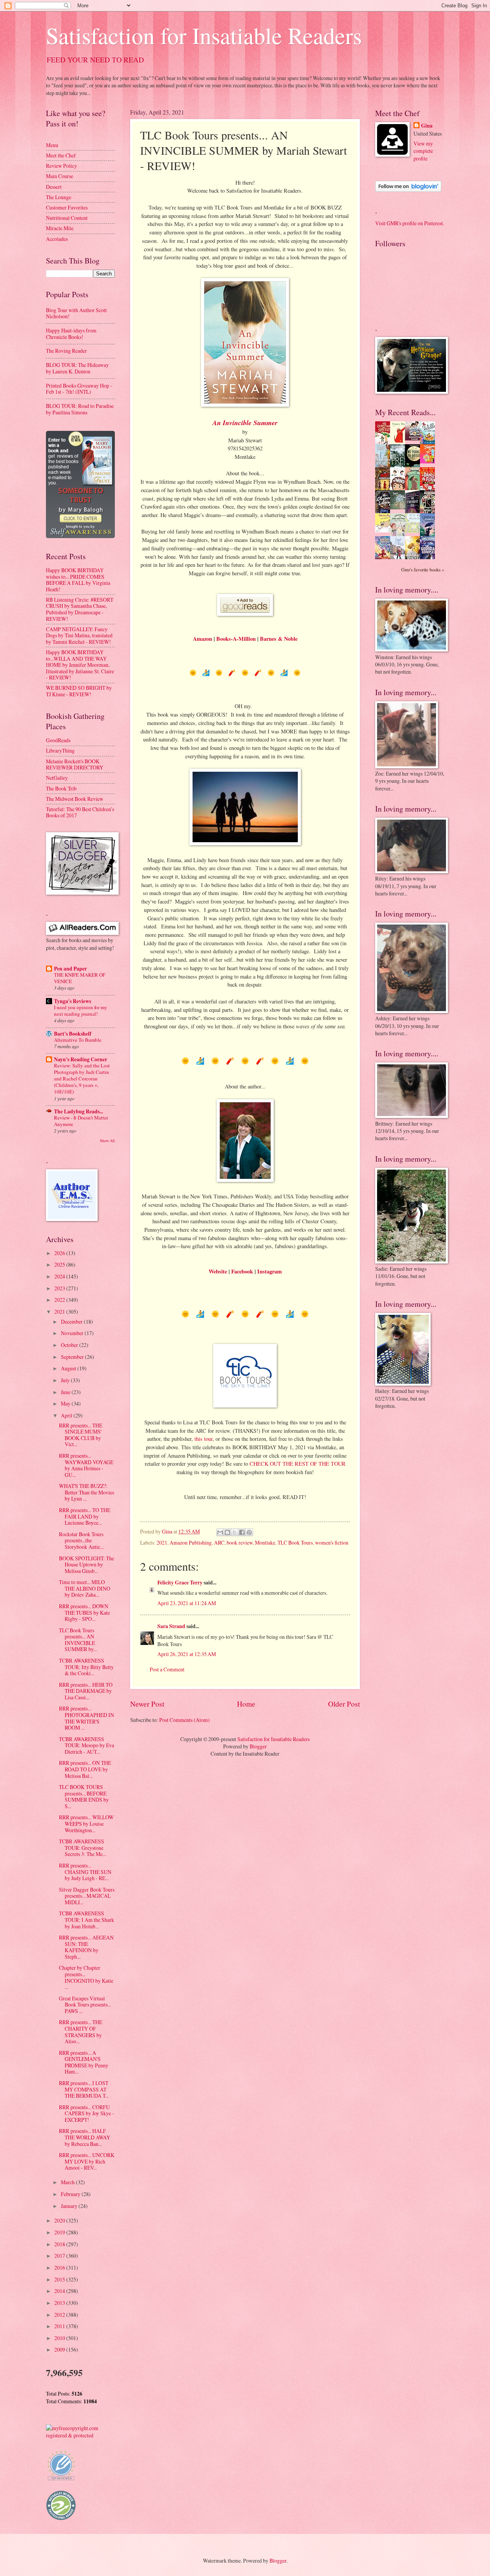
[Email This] (220, 1532)
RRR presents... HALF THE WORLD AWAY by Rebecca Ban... (85, 2137)
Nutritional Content (67, 218)
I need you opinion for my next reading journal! (81, 1011)
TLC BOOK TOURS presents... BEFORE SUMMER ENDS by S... (84, 1796)
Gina (427, 126)
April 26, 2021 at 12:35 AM (187, 1654)
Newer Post (147, 1704)
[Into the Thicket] (400, 507)
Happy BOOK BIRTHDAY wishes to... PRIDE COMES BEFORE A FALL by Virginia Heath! (78, 580)
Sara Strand (171, 1626)
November (73, 1333)
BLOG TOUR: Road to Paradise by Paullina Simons (80, 409)
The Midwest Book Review (75, 799)
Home (246, 1704)
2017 (60, 2256)
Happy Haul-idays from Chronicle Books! (71, 334)
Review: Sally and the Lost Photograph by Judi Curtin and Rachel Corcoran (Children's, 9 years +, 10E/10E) (82, 1079)
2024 (60, 1276)
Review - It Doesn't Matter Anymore (81, 1121)
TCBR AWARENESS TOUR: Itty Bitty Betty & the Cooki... (86, 1667)
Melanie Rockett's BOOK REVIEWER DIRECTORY (75, 764)
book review (240, 1542)
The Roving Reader (66, 351)
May (66, 1403)
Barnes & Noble (279, 639)
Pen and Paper (70, 969)
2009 (60, 2349)
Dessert (54, 187)
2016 (60, 2268)
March (68, 2182)
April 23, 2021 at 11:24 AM (187, 1603)
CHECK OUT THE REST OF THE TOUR (298, 1464)
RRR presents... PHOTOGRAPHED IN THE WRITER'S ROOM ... (87, 1718)
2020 (60, 2220)
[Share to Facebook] (242, 1532)
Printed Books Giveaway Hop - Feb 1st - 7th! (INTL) (79, 389)
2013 (60, 2303)
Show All (107, 1141)
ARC (219, 1542)
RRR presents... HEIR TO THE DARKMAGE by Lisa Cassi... (86, 1691)
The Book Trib (61, 788)
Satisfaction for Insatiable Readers (204, 35)
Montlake (265, 1542)
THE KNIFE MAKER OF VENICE (80, 978)
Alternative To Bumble (78, 1040)
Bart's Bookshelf (73, 1034)
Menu (52, 145)
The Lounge (59, 197)
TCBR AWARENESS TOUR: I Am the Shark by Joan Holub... (87, 1920)
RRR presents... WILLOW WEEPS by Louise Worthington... (86, 1823)
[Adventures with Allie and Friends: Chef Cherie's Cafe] (400, 535)
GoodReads (58, 740)
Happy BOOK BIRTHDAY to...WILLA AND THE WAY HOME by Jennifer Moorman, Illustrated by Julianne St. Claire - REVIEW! (80, 665)
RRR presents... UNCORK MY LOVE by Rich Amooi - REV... (87, 2161)
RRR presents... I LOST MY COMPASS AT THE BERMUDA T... (84, 2089)
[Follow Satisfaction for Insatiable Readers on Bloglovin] (408, 190)
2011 (60, 2326)
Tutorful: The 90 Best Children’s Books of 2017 (80, 812)
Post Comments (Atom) (185, 1720)
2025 (60, 1264)
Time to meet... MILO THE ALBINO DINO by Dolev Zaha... (85, 1588)
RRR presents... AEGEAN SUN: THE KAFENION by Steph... (86, 1947)
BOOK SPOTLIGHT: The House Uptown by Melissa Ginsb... (87, 1565)
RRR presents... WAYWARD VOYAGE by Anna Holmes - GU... (86, 1465)
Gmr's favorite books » (423, 570)
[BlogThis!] (227, 1532)
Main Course (60, 176)
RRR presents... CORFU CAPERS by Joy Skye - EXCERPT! (87, 2113)
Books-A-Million (236, 639)
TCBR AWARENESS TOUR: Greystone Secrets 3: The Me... (82, 1848)
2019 (60, 2232)
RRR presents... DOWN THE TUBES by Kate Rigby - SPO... (84, 1612)
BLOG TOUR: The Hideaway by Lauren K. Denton (77, 368)
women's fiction (332, 1542)
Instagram (269, 1271)
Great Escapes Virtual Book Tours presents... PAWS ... (85, 2005)
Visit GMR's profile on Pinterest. (410, 223)
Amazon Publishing (191, 1542)
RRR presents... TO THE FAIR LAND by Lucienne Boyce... (85, 1516)
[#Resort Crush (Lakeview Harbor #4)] (415, 438)
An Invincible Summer (245, 423)
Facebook (242, 1271)
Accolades (57, 239)
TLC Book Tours (295, 1542)
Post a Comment (167, 1669)
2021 (162, 1542)
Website (218, 1271)
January (70, 2206)
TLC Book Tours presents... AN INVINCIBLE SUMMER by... (78, 1640)
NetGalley (57, 778)
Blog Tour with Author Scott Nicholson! (76, 313)
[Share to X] (235, 1532)
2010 (60, 2338)
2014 (60, 2291)
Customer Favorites (67, 207)
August (69, 1368)
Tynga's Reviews (73, 1001)
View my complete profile (423, 151)
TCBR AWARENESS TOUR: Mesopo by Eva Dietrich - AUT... (87, 1745)
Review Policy (61, 166)
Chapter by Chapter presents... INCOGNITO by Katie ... (86, 1977)
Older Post (344, 1704)
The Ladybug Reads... (78, 1111)
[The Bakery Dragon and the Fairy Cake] (385, 558)
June (66, 1392)
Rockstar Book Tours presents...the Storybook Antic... (81, 1540)
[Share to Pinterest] (249, 1532)
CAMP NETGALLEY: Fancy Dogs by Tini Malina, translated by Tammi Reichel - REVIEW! (79, 635)
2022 (60, 1300)
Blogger (258, 1746)
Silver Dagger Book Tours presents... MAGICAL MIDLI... (87, 1896)
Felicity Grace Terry (180, 1583)
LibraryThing (60, 750)
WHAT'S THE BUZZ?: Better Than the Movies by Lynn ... (87, 1492)
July (66, 1380)
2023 (60, 1288)
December (72, 1322)
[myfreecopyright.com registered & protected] (80, 2435)
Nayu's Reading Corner (81, 1059)
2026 (60, 1253)
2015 (60, 2279)
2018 (60, 2244)
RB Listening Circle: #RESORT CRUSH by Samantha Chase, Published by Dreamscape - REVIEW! (80, 609)
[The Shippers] (430, 461)
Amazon (203, 639)
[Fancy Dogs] (400, 442)
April (67, 1415)
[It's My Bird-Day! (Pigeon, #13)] (415, 531)
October (70, 1345)
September (73, 1357)
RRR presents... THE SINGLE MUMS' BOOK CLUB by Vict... (81, 1435)
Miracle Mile (60, 228)
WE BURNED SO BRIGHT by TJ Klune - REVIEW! (79, 691)
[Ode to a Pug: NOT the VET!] (385, 530)
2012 (60, 2315)
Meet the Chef (61, 155)
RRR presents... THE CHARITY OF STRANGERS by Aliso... (81, 2032)
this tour (203, 1439)
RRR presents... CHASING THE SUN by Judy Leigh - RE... (85, 1872)
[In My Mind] (400, 489)
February (71, 2194)
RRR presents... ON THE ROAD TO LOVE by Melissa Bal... (85, 1769)
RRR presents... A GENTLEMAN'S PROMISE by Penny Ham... (84, 2062)
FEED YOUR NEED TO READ (95, 60)
